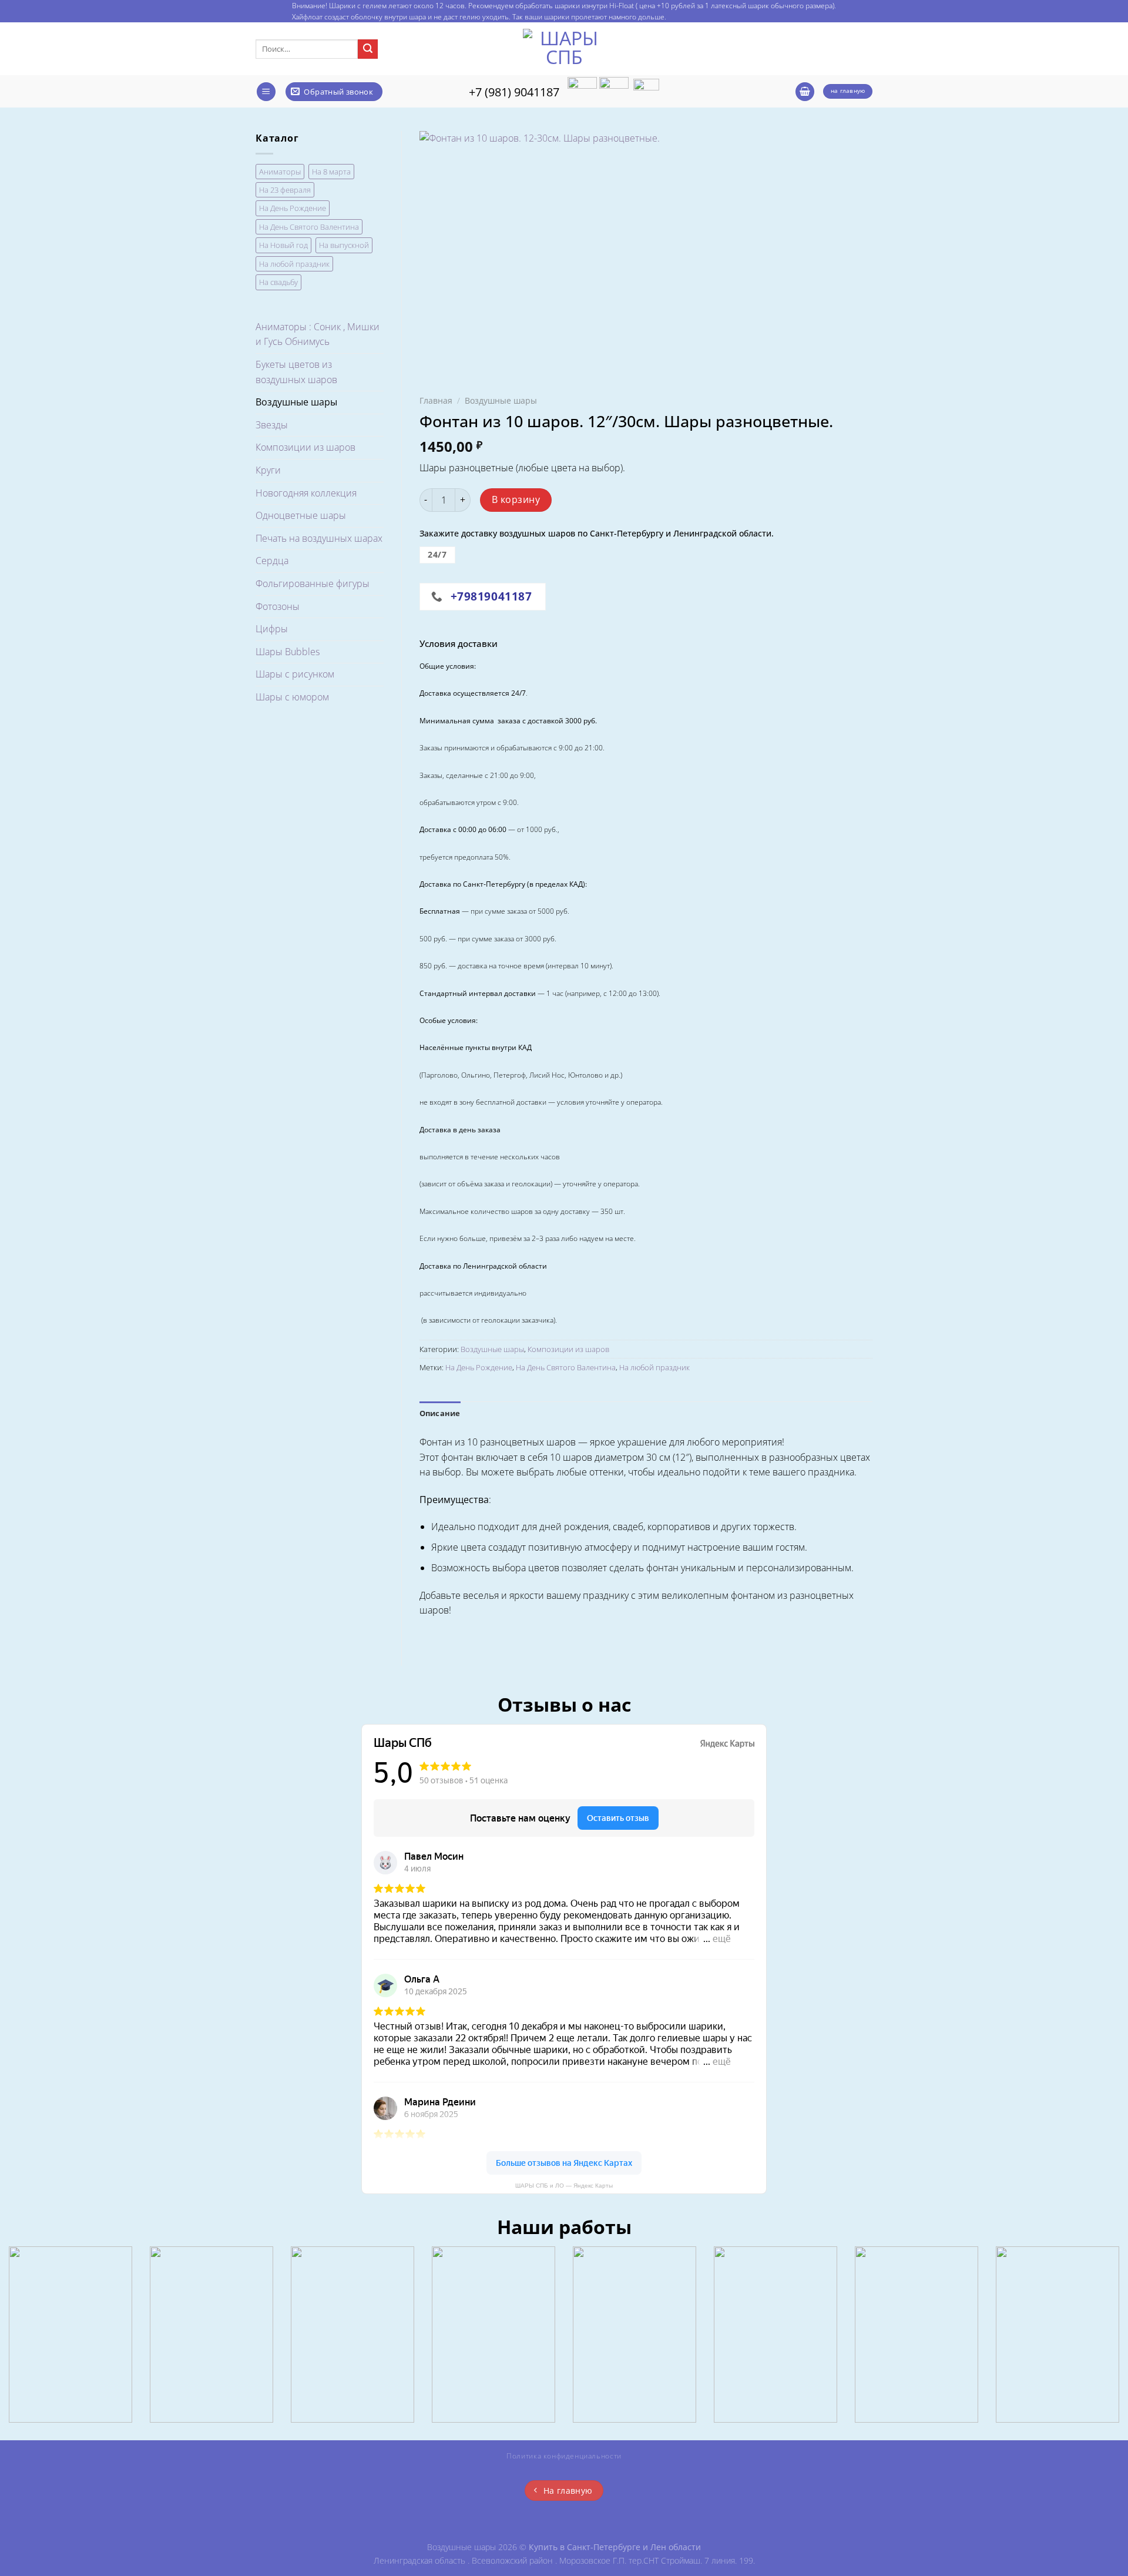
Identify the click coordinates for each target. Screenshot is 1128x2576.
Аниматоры (280, 172)
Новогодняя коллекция (306, 493)
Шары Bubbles (288, 652)
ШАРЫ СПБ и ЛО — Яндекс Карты (564, 2186)
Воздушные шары (296, 402)
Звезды (272, 425)
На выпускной (344, 245)
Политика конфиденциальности (564, 2456)
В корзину (516, 499)
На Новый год (283, 245)
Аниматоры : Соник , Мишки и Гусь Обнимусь (318, 334)
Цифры (272, 629)
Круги (268, 470)
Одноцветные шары (301, 515)
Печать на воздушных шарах (319, 538)
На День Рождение (293, 208)
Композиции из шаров (305, 447)
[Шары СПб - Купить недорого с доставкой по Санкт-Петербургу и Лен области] (564, 49)
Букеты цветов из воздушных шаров (296, 372)
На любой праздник (294, 264)
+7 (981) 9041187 (514, 92)
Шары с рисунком (295, 674)
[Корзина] (805, 92)
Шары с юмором (292, 697)
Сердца (272, 561)
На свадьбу (278, 282)
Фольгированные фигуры (313, 583)
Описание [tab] (440, 1413)
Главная (436, 400)
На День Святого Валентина (309, 227)
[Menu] (266, 92)
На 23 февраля (285, 190)
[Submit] (368, 49)
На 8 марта (331, 172)
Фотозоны (278, 606)
